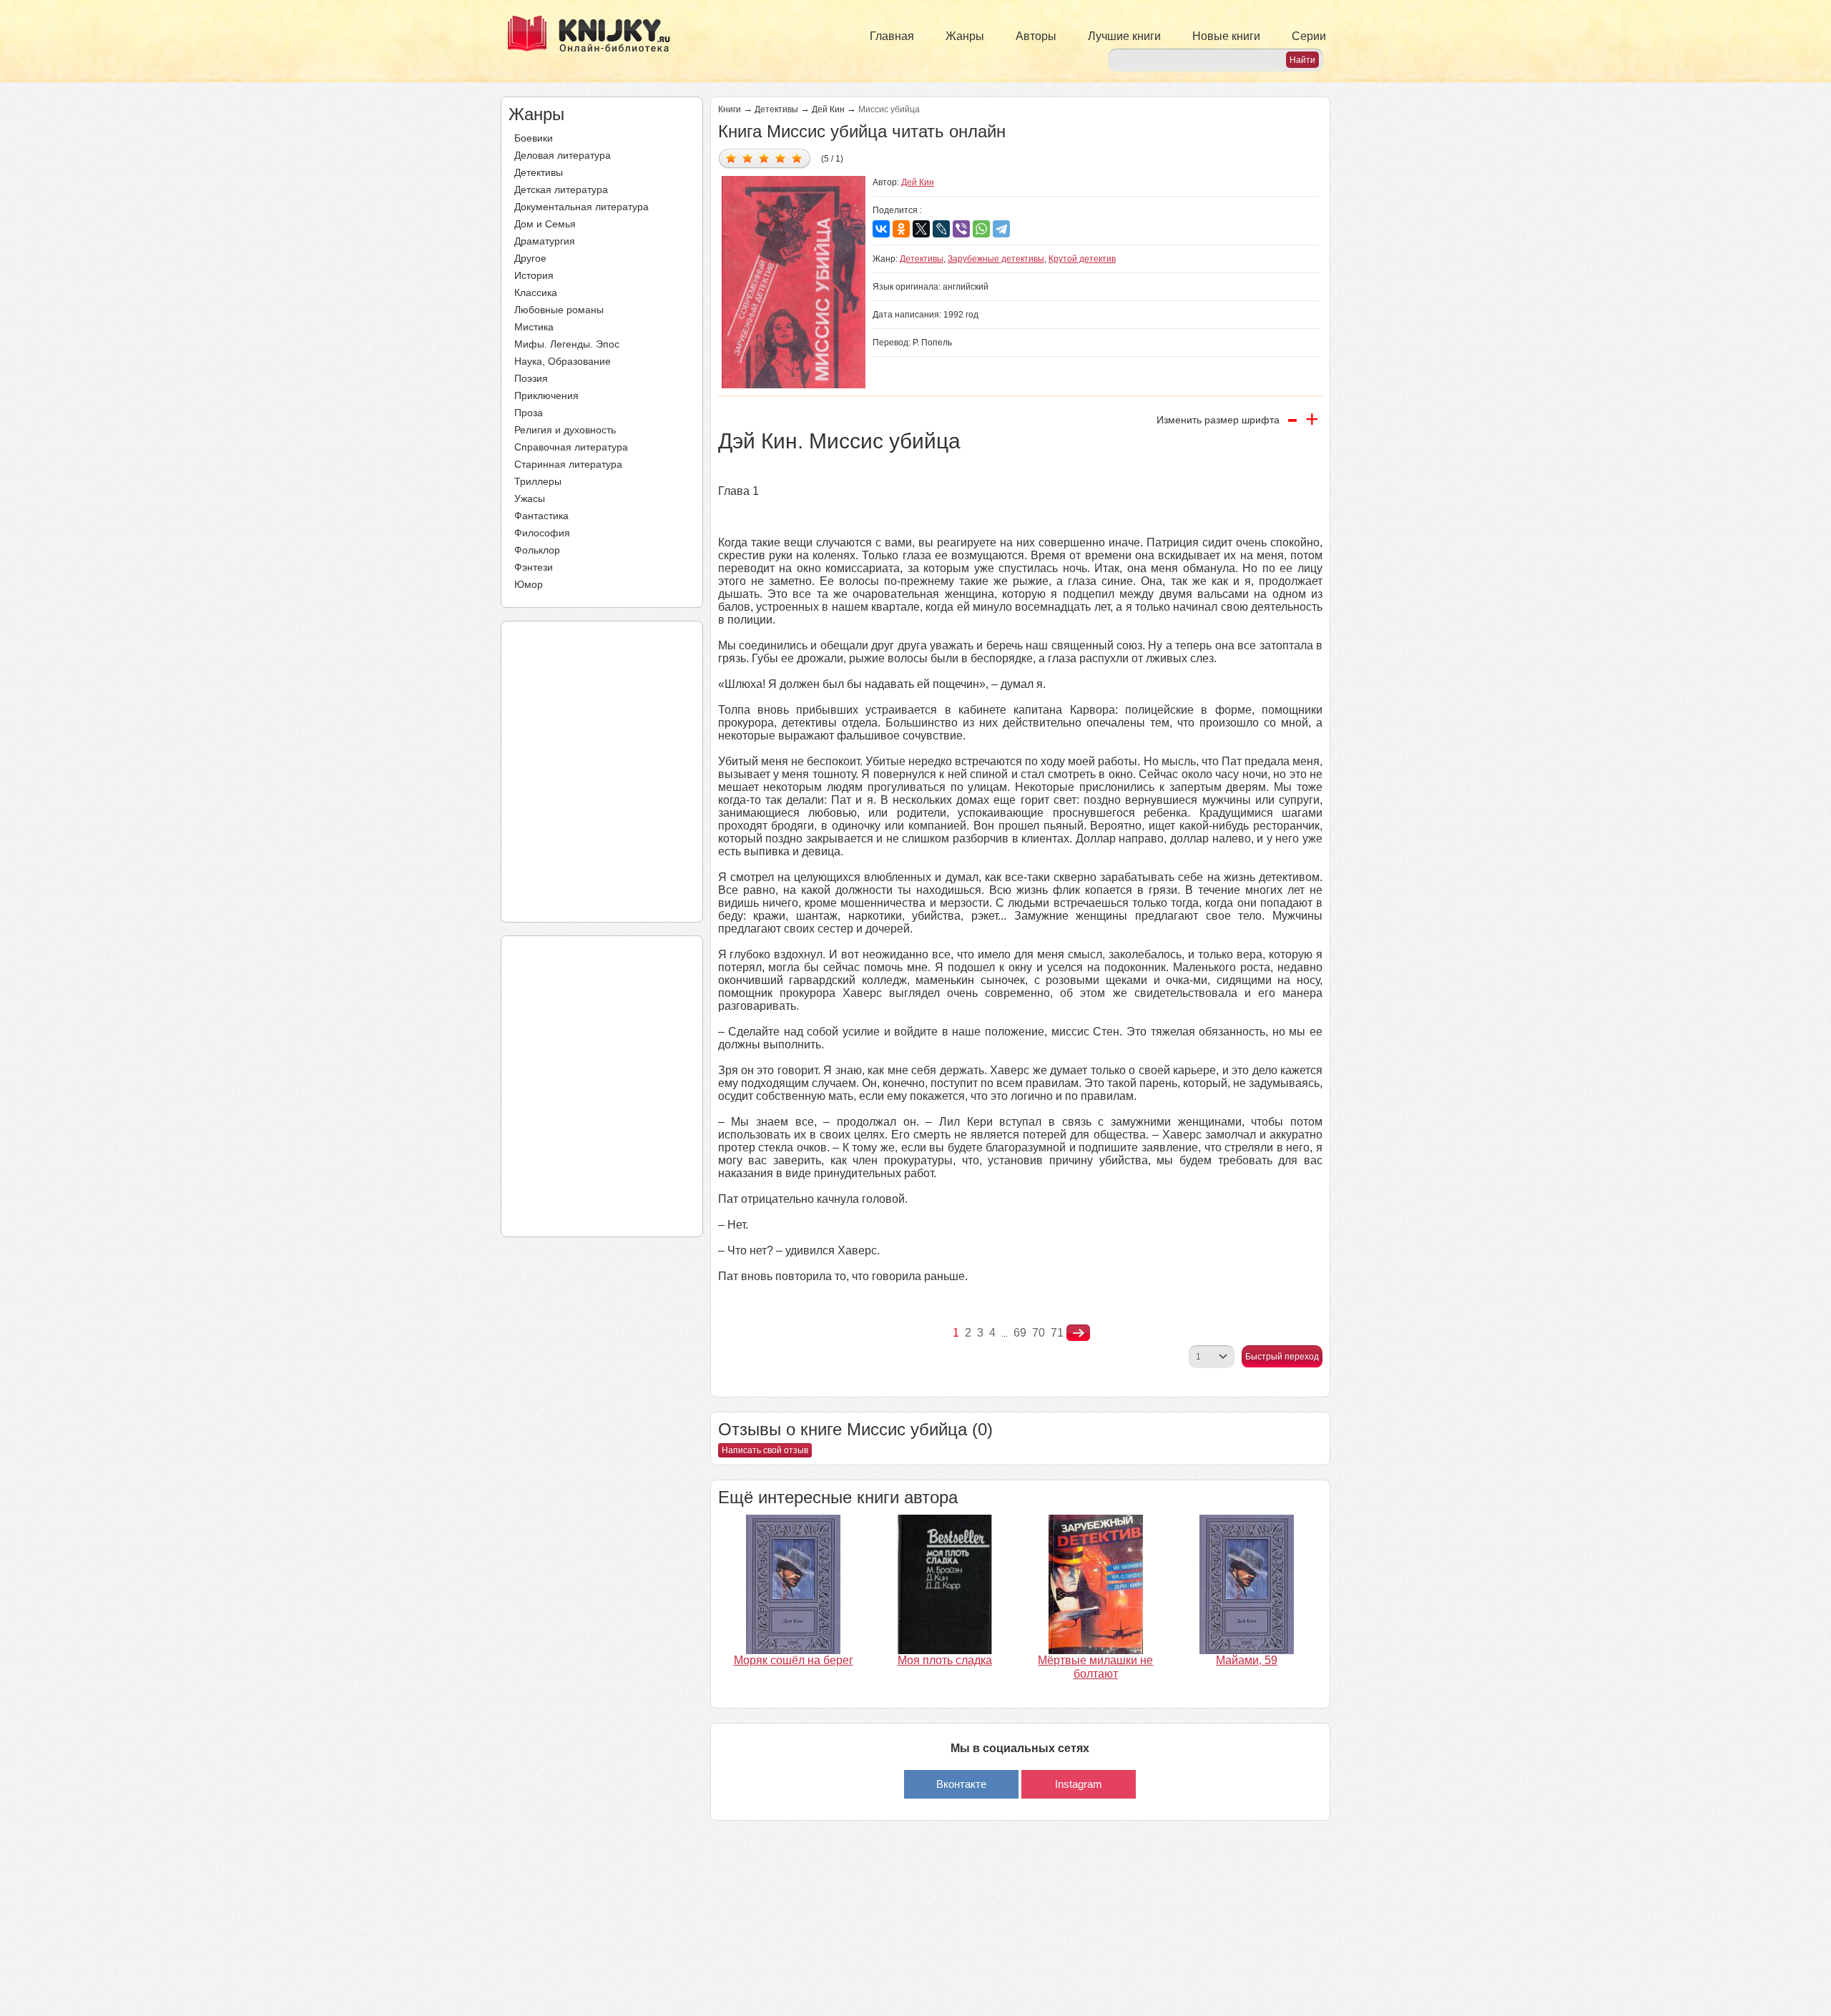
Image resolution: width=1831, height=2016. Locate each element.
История (534, 275)
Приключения (546, 395)
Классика (536, 292)
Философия (542, 533)
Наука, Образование (563, 361)
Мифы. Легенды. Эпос (567, 344)
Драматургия (545, 241)
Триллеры (538, 481)
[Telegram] (1001, 229)
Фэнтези (534, 567)
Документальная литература (581, 207)
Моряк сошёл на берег (794, 1660)
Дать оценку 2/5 (748, 158)
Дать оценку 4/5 (781, 158)
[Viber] (961, 229)
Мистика (534, 327)
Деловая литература (563, 155)
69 (1020, 1333)
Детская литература (561, 190)
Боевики (534, 138)
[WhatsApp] (981, 229)
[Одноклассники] (901, 229)
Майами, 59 (1247, 1660)
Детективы (539, 172)
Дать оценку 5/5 (797, 158)
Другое (530, 258)
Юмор (529, 584)
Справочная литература (571, 447)
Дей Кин (828, 109)
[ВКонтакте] (881, 229)
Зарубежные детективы (996, 259)
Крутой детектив (1082, 259)
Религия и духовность (565, 430)
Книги (730, 109)
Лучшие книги (1124, 36)
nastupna (1078, 1333)
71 (1057, 1333)
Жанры (965, 36)
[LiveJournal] (941, 229)
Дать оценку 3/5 (764, 158)
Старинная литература (568, 464)
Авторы (1036, 36)
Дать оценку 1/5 (731, 158)
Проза (529, 413)
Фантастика (541, 516)
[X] (921, 229)
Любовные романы (559, 310)
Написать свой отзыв (765, 1450)
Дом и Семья (545, 224)
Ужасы (530, 498)
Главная (892, 36)
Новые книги (1226, 36)
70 (1039, 1333)
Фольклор (537, 550)
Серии (1309, 36)
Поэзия (531, 378)
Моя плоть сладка (945, 1660)
